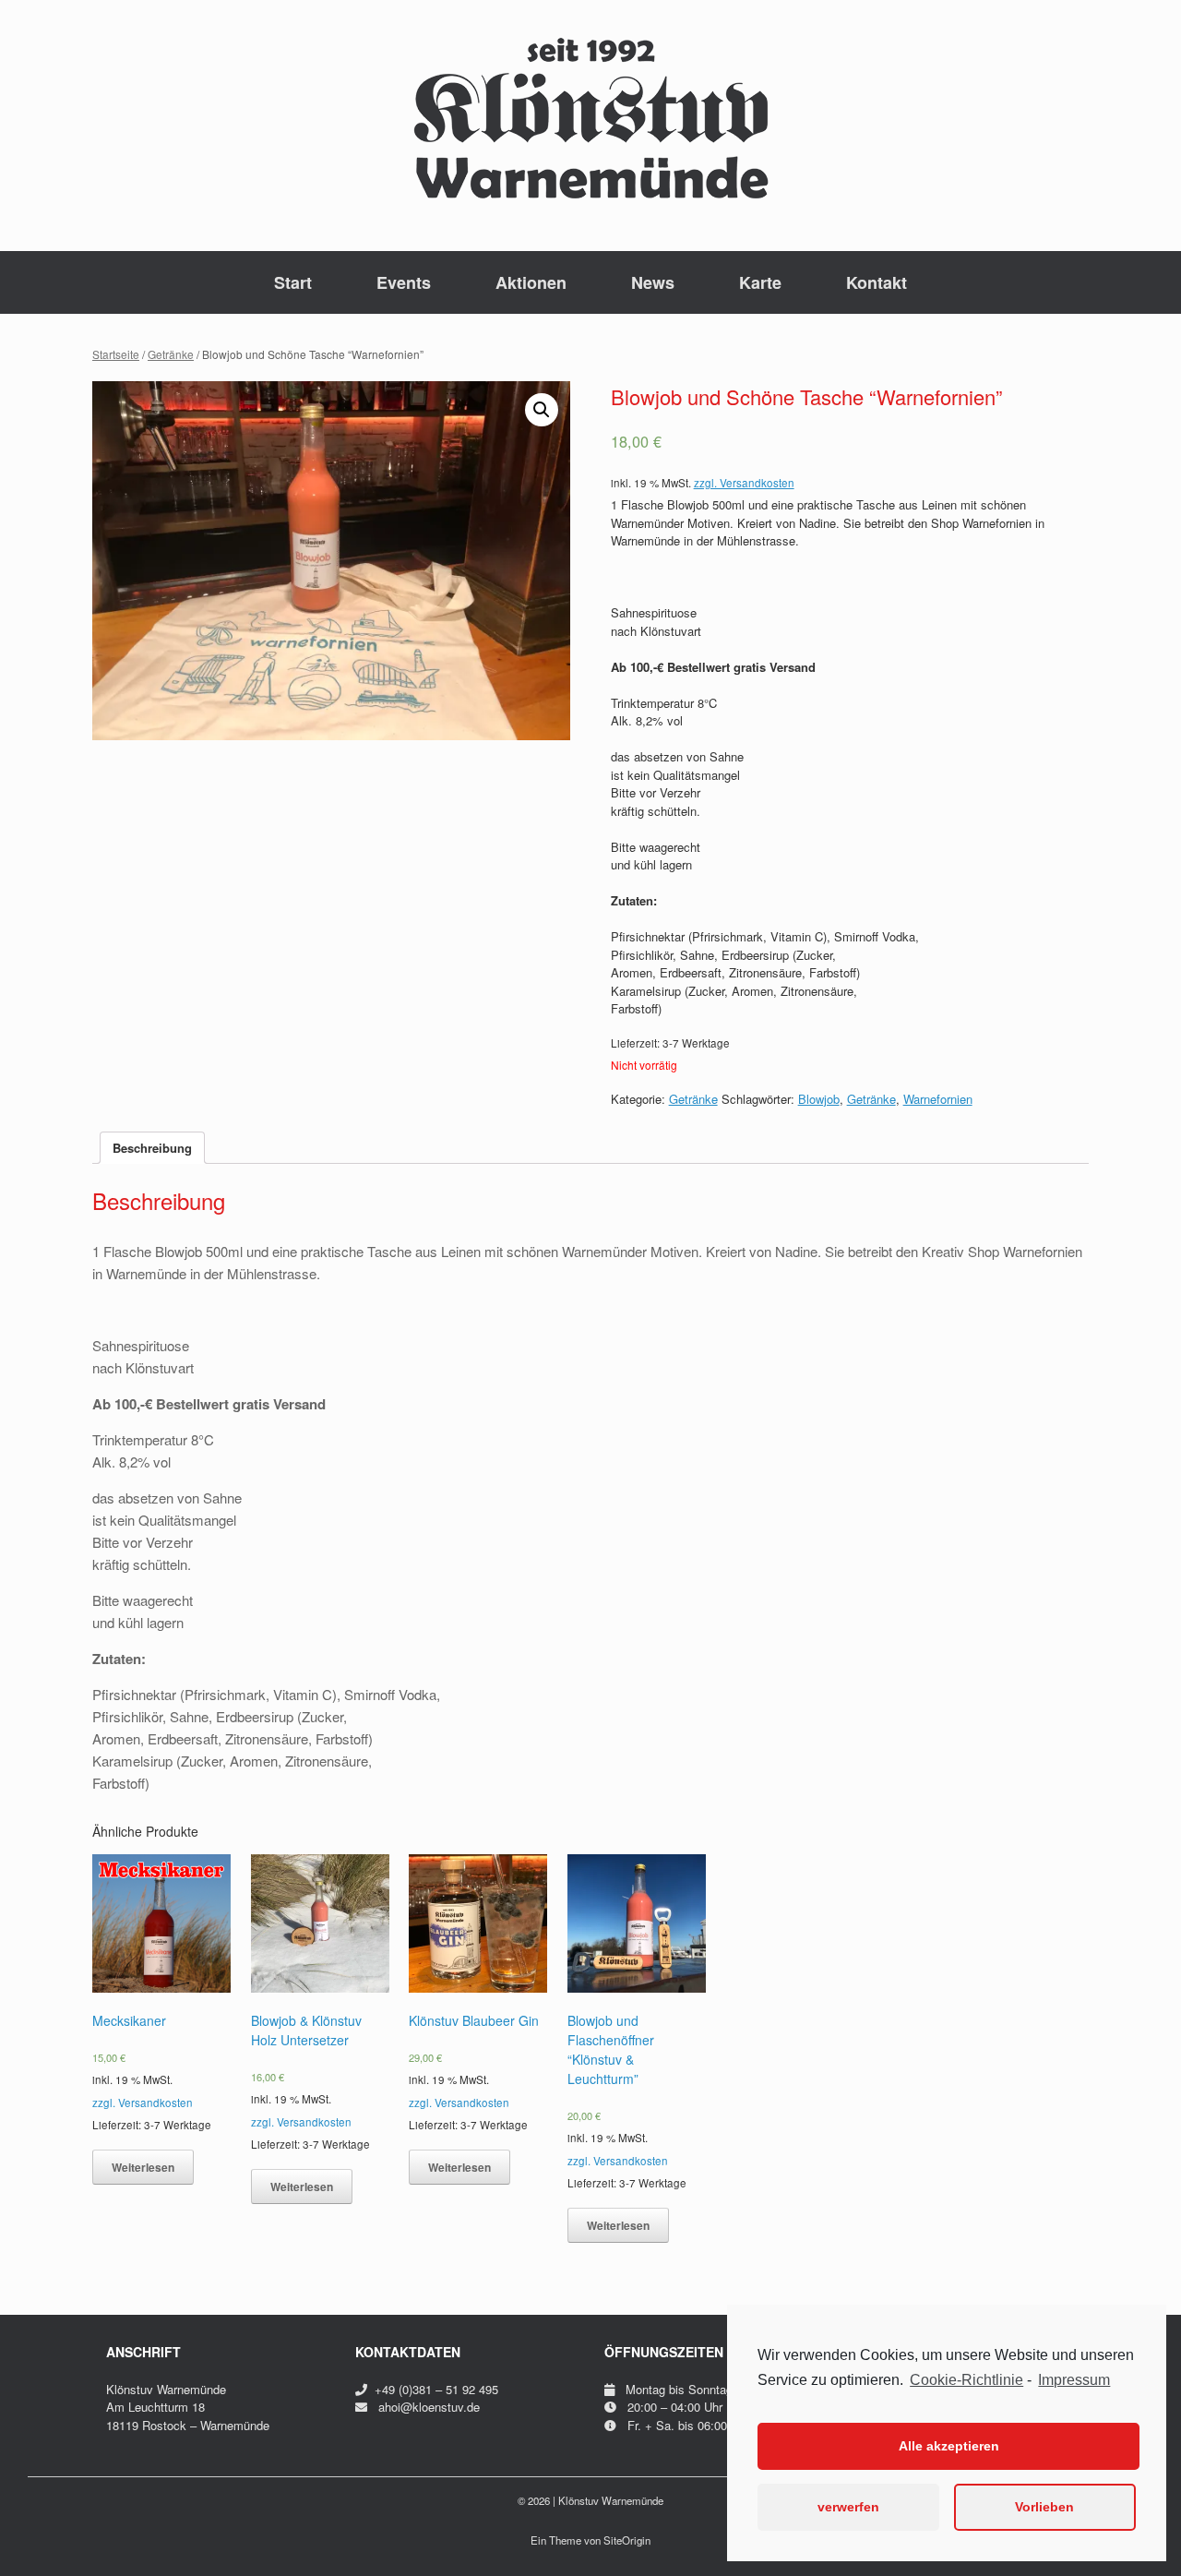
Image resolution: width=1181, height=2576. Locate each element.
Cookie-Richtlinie (966, 2380)
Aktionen (531, 282)
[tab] (152, 1148)
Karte (760, 282)
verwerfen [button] (848, 2507)
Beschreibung (152, 1148)
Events (404, 282)
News (653, 282)
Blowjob (819, 1099)
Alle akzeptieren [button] (949, 2446)
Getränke (171, 354)
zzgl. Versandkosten (744, 483)
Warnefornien (938, 1099)
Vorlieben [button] (1044, 2507)
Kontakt (877, 282)
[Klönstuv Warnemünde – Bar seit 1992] (590, 118)
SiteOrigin (627, 2540)
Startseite (116, 354)
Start (293, 282)
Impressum (1074, 2380)
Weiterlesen (143, 2167)
